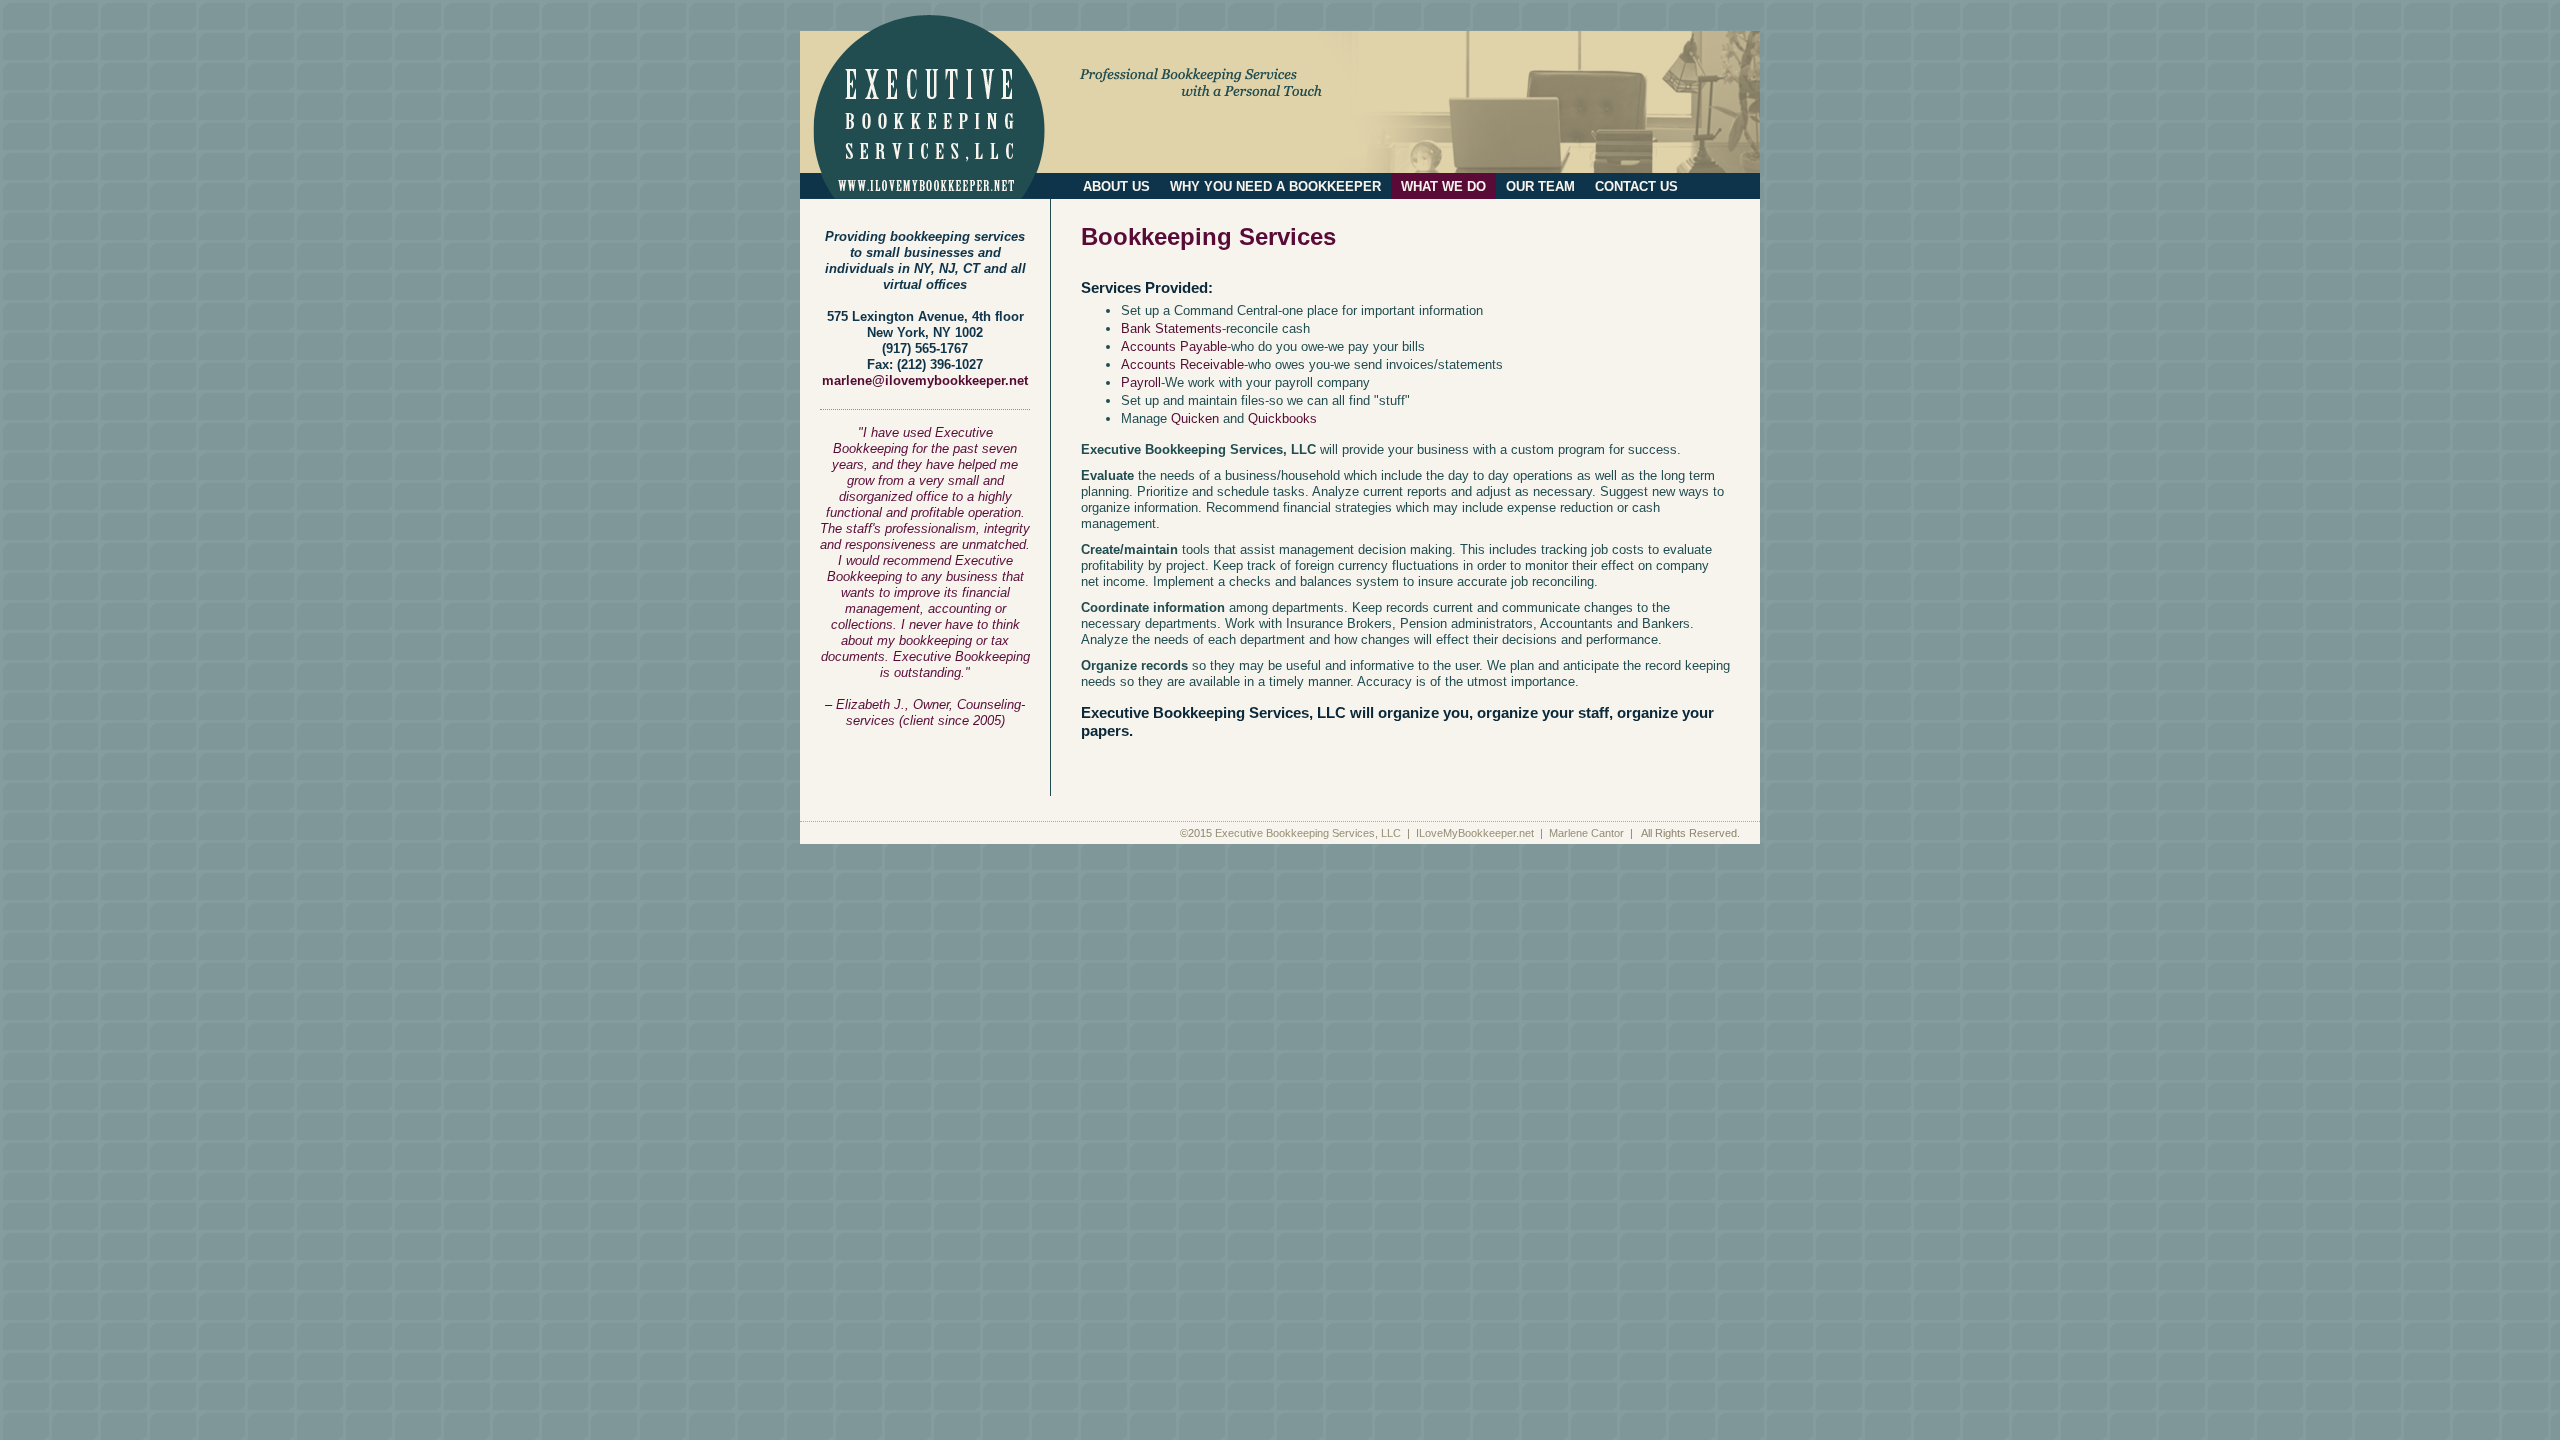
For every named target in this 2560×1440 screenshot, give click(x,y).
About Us (1116, 186)
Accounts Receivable (1182, 364)
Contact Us (1636, 186)
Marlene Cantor (1588, 833)
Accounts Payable (1174, 346)
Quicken (1195, 418)
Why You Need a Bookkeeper (1275, 186)
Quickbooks (1282, 418)
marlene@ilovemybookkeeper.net (925, 380)
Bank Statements (1171, 328)
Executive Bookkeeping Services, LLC (1309, 833)
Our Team (1540, 186)
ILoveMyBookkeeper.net (1476, 833)
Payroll (1141, 382)
